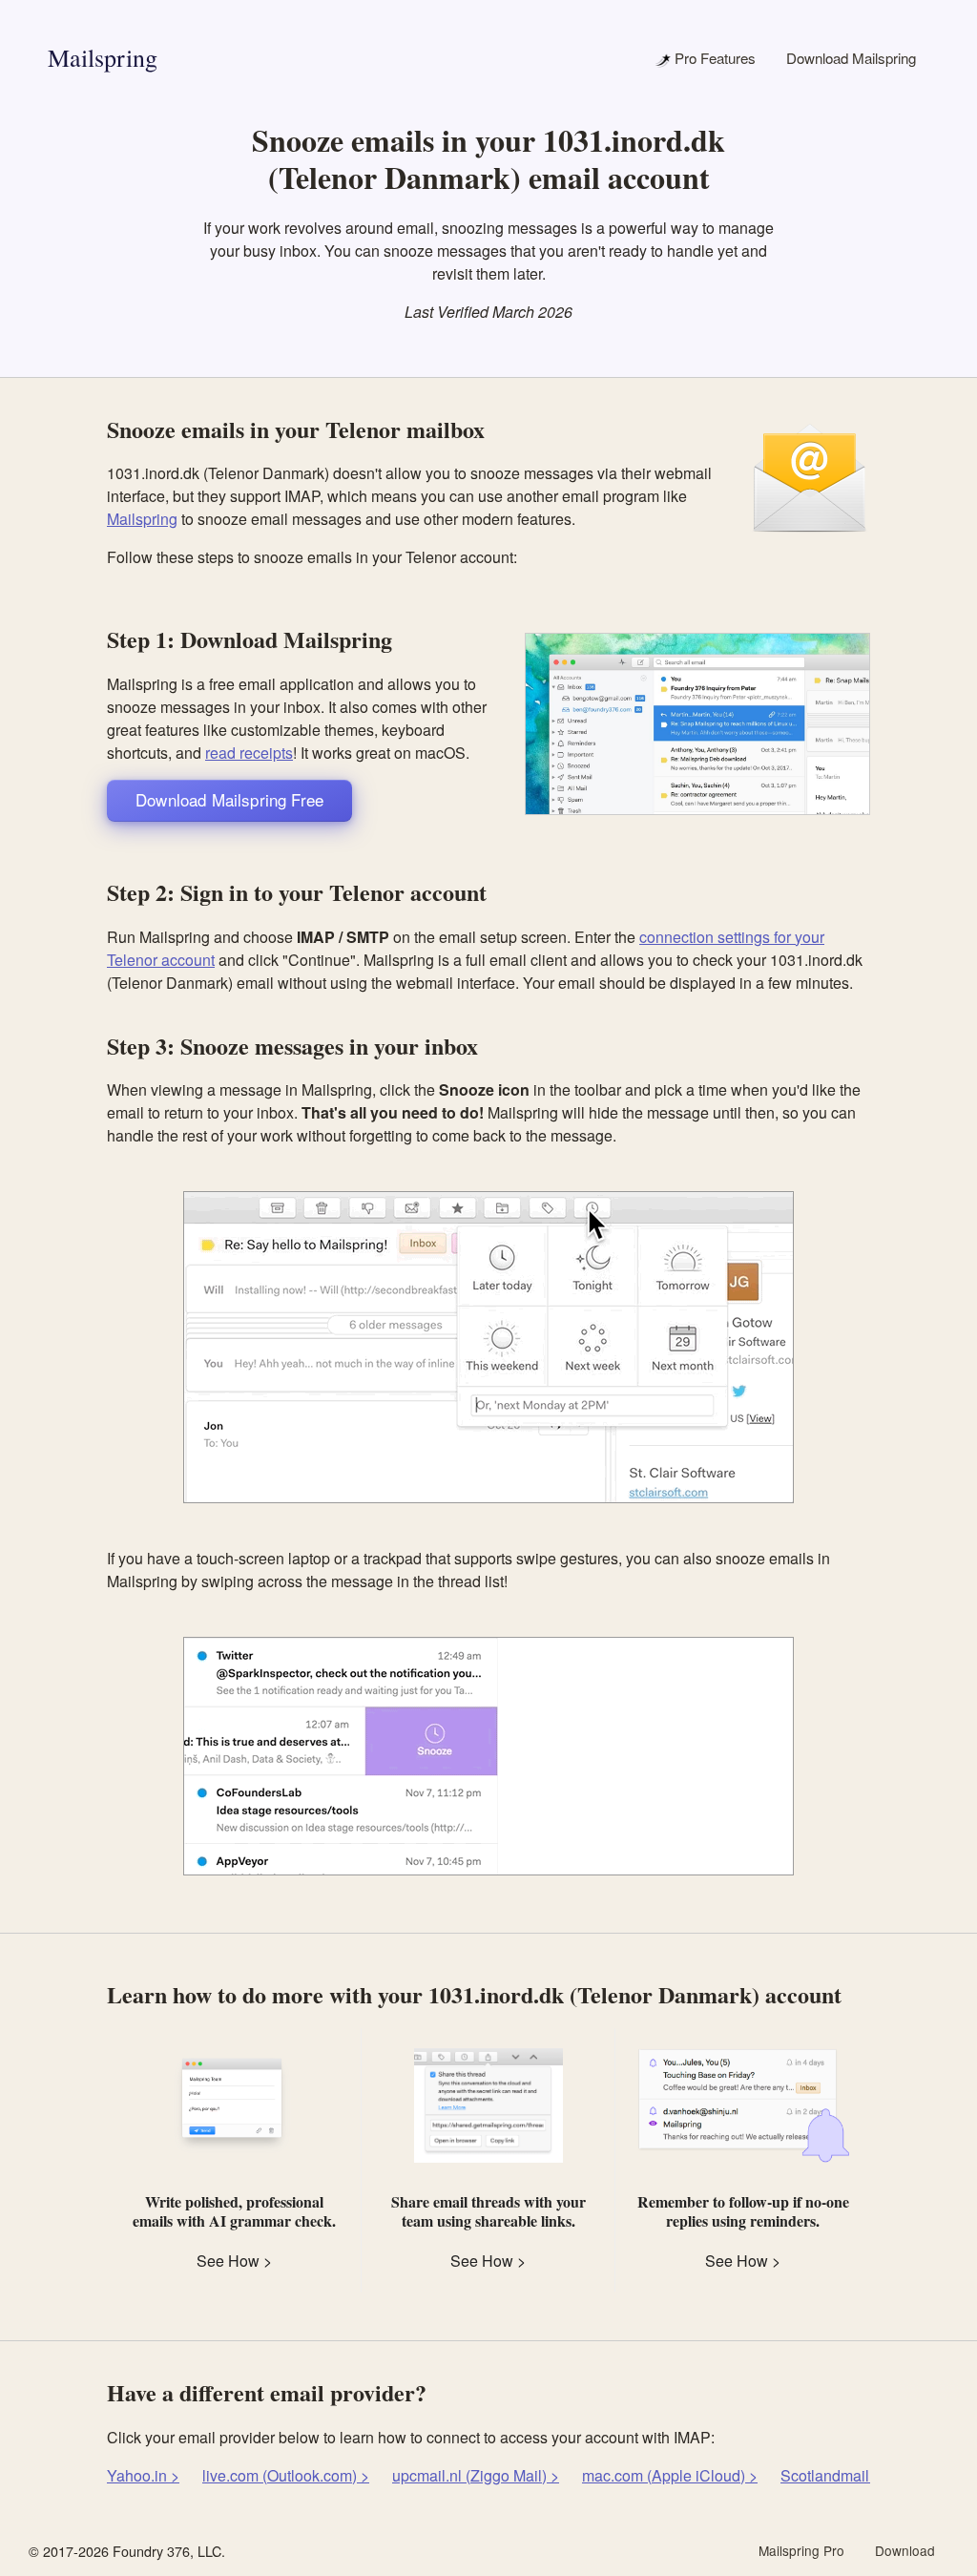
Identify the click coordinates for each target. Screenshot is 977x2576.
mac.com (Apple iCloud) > (670, 2475)
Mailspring (103, 57)
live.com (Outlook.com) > (286, 2475)
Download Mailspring (851, 58)
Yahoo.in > (143, 2475)
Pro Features (713, 58)
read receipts (249, 753)
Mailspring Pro (801, 2550)
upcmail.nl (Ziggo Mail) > (476, 2475)
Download (905, 2550)
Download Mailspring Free (229, 799)
